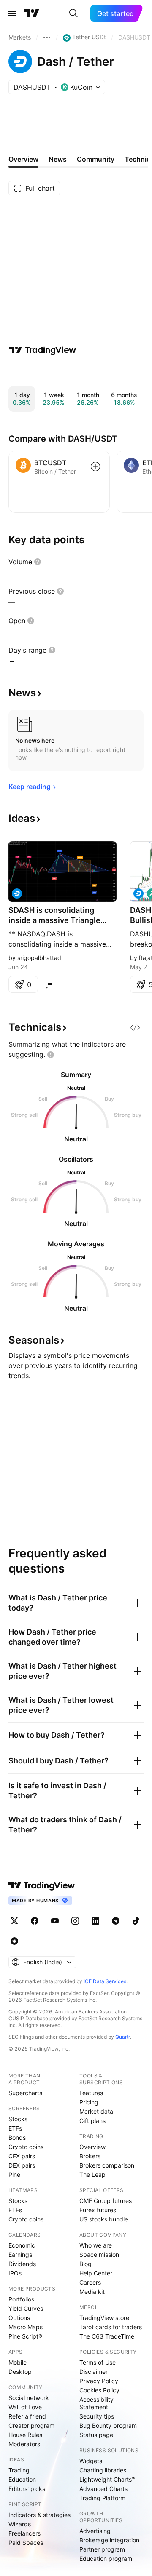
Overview (92, 2147)
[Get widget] (135, 1027)
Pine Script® (25, 2336)
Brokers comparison (107, 2165)
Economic (22, 2245)
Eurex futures (98, 2210)
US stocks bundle (104, 2219)
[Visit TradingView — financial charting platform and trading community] (43, 350)
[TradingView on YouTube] (55, 1921)
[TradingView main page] (32, 13)
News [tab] (58, 159)
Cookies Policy (99, 2390)
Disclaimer (94, 2372)
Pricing (89, 2102)
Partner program (102, 2549)
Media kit (92, 2292)
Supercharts (25, 2093)
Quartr (123, 2037)
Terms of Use (98, 2362)
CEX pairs (22, 2156)
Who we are (96, 2245)
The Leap (92, 2175)
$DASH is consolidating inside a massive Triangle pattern (54, 916)
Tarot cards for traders (111, 2327)
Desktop (20, 2372)
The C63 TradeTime (107, 2336)
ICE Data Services (105, 1981)
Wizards (20, 2524)
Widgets (91, 2461)
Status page (96, 2435)
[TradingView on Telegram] (116, 1921)
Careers (90, 2282)
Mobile (18, 2362)
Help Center (96, 2273)
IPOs (15, 2273)
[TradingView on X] (14, 1921)
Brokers (90, 2156)
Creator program (31, 2425)
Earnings (20, 2255)
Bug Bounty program (108, 2425)
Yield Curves (26, 2308)
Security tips (97, 2416)
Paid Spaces (26, 2543)
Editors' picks (27, 2489)
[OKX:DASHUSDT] (17, 893)
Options (19, 2318)
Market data (96, 2111)
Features (91, 2093)
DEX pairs (22, 2165)
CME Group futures (106, 2201)
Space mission (99, 2255)
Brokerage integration (109, 2540)
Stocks (18, 2119)
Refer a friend (27, 2416)
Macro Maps (26, 2327)
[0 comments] (50, 984)
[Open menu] (12, 13)
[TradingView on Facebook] (35, 1921)
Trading (19, 2470)
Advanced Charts (103, 2489)
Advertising (95, 2531)
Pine (14, 2175)
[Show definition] (38, 562)
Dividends (22, 2264)
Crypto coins (26, 2147)
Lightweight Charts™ (107, 2479)
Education (22, 2479)
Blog (85, 2264)
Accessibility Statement (96, 2403)
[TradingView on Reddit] (14, 1941)
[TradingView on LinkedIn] (95, 1921)
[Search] (73, 13)
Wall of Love (25, 2407)
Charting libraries (103, 2470)
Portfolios (21, 2299)
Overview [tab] (23, 159)
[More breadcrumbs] (47, 37)
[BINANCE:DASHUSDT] (138, 893)
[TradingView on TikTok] (136, 1921)
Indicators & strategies (39, 2515)
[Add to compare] (95, 467)
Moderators (24, 2444)
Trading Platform (102, 2498)
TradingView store (104, 2318)
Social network (29, 2398)
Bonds (17, 2137)
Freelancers (24, 2533)
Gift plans (92, 2121)
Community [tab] (96, 159)
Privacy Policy (99, 2381)
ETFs (15, 2128)
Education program (106, 2559)
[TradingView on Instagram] (75, 1921)
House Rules (25, 2435)
